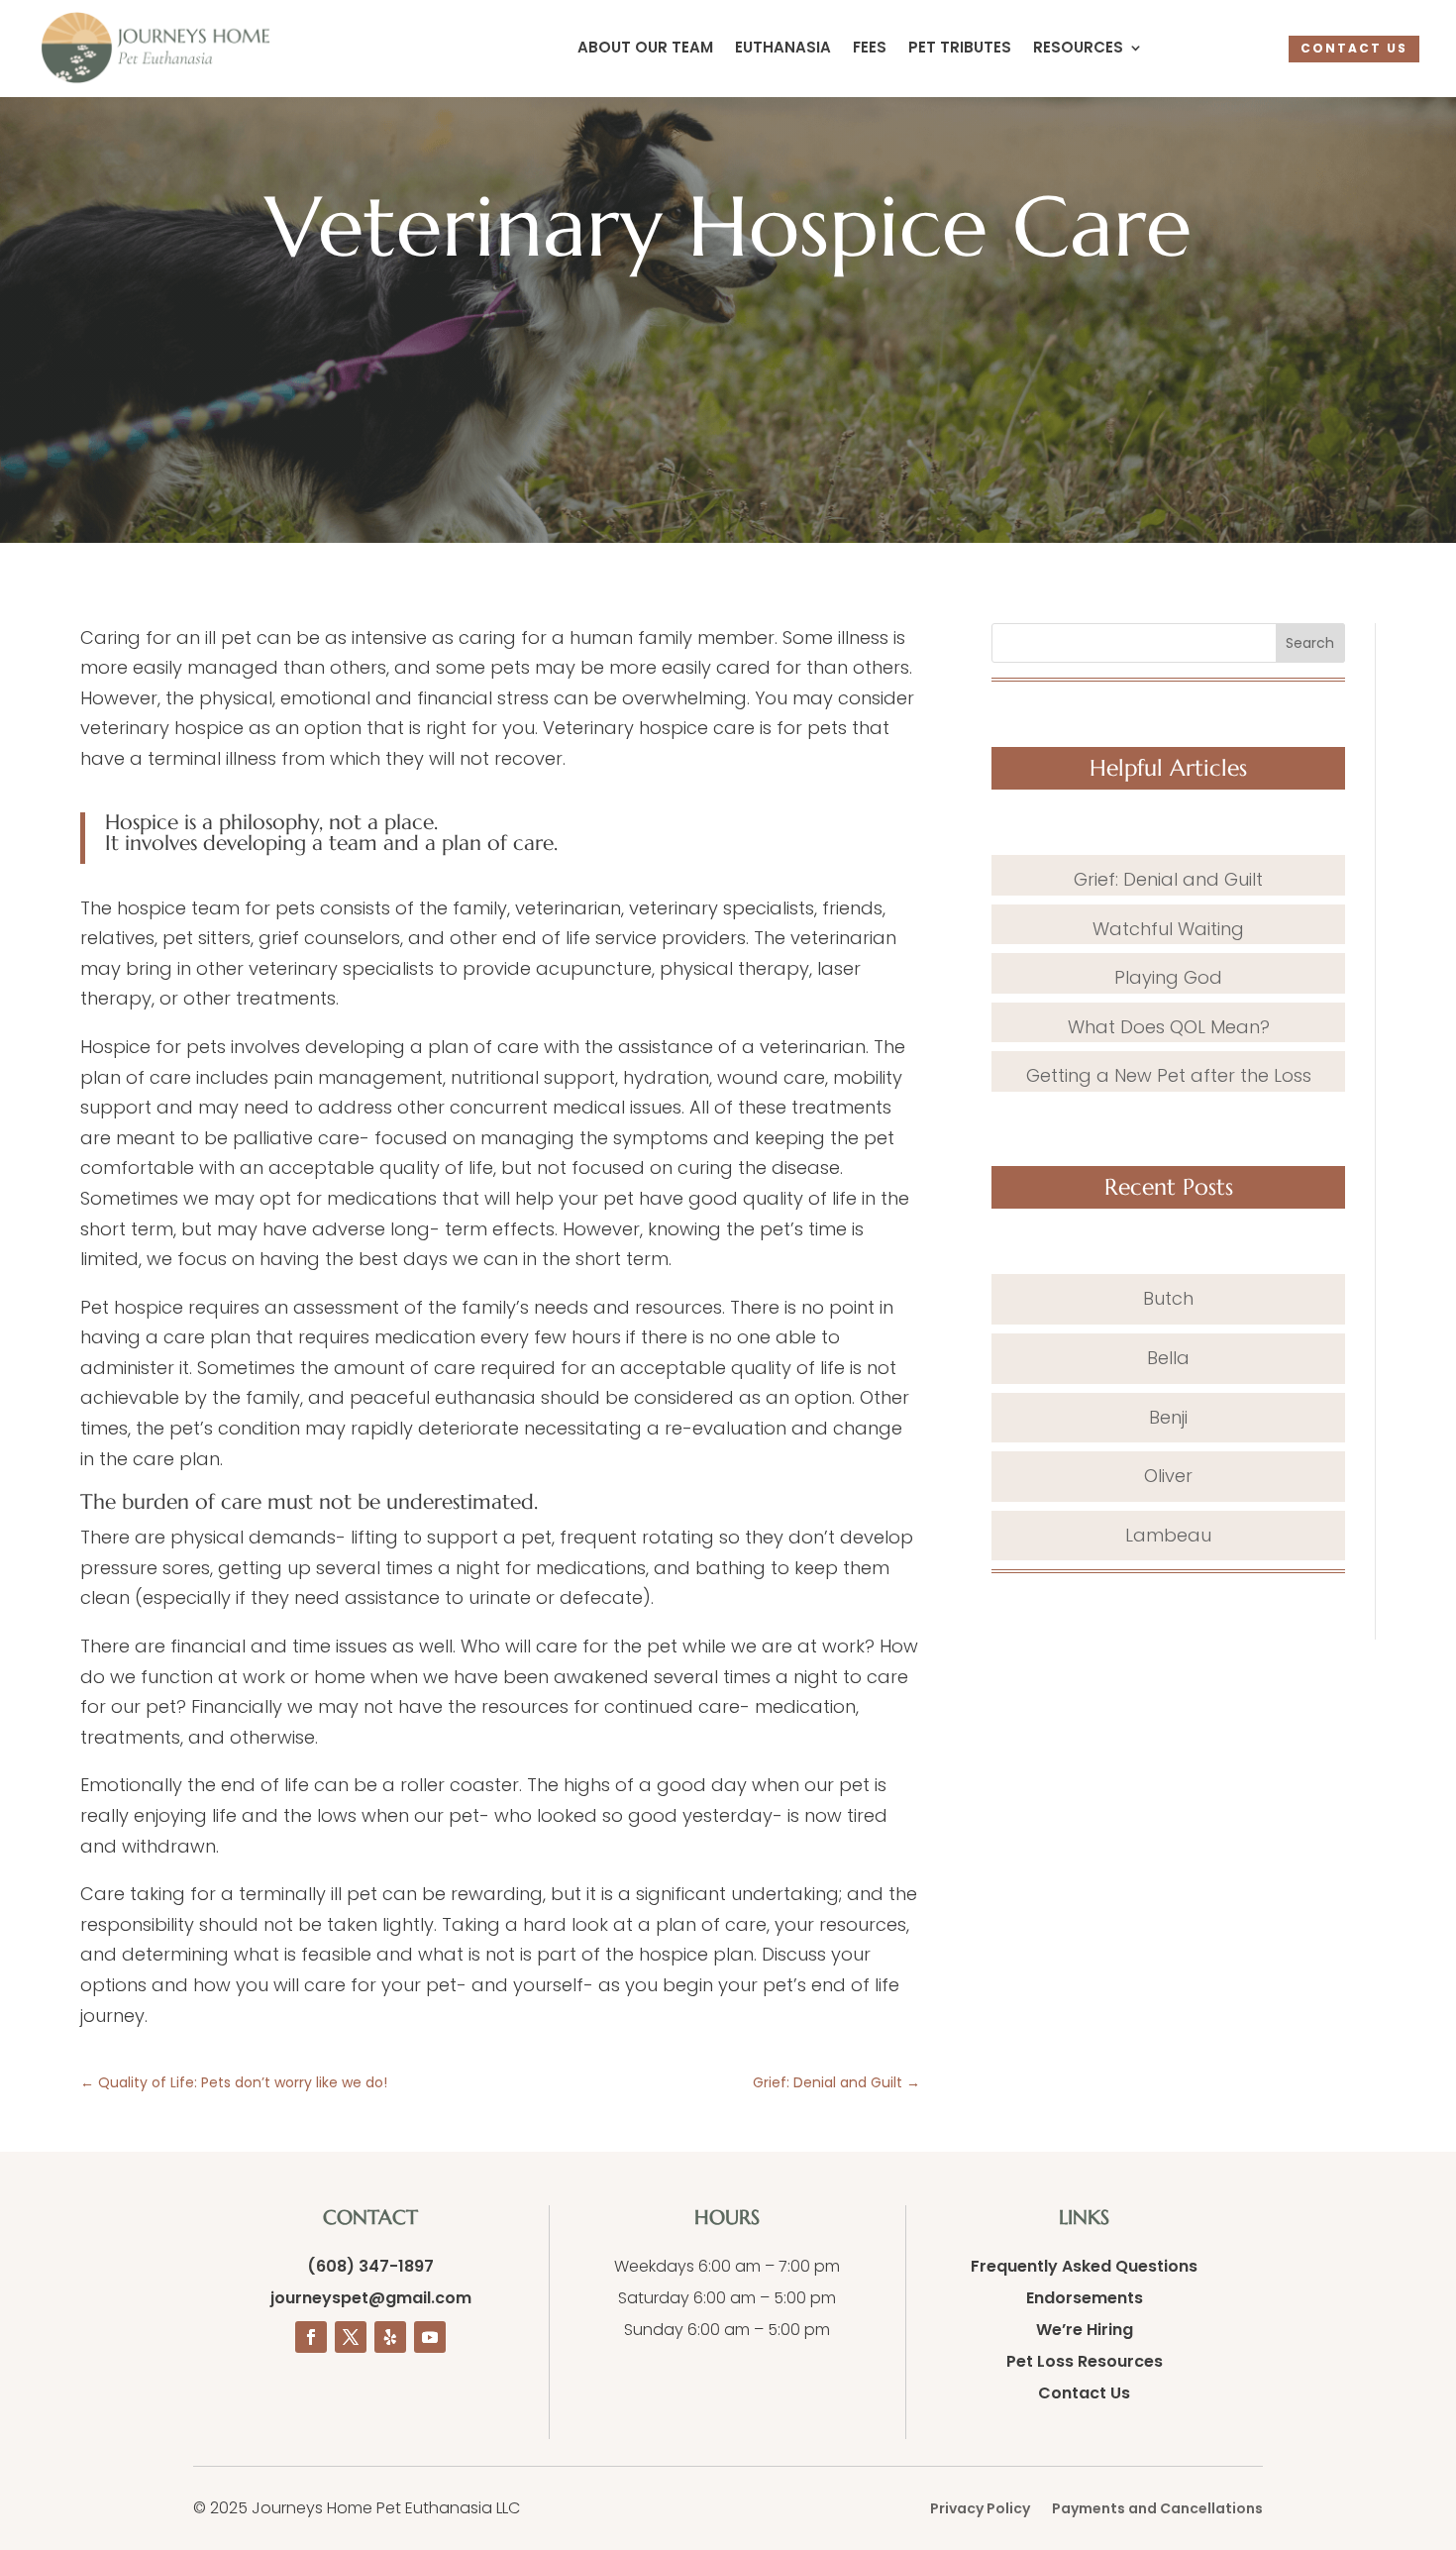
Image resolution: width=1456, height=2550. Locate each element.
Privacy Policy (980, 2510)
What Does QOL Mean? (1169, 1027)
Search (1310, 643)
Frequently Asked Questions (1084, 2266)
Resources (1078, 49)
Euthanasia (783, 49)
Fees (870, 49)
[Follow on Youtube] (430, 2337)
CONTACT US (1354, 48)
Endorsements (1085, 2298)
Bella (1168, 1358)
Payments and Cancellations (1157, 2510)
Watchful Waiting (1168, 929)
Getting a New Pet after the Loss (1169, 1075)
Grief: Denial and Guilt (1168, 879)
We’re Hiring (1085, 2330)
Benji (1168, 1417)
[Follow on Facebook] (311, 2337)
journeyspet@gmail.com (371, 2298)
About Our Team (645, 49)
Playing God (1168, 977)
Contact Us (1084, 2393)
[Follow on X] (351, 2337)
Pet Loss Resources (1085, 2361)
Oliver (1168, 1476)
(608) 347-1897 (370, 2266)
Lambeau (1168, 1535)
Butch (1168, 1298)
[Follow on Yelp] (390, 2337)
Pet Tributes (960, 49)
